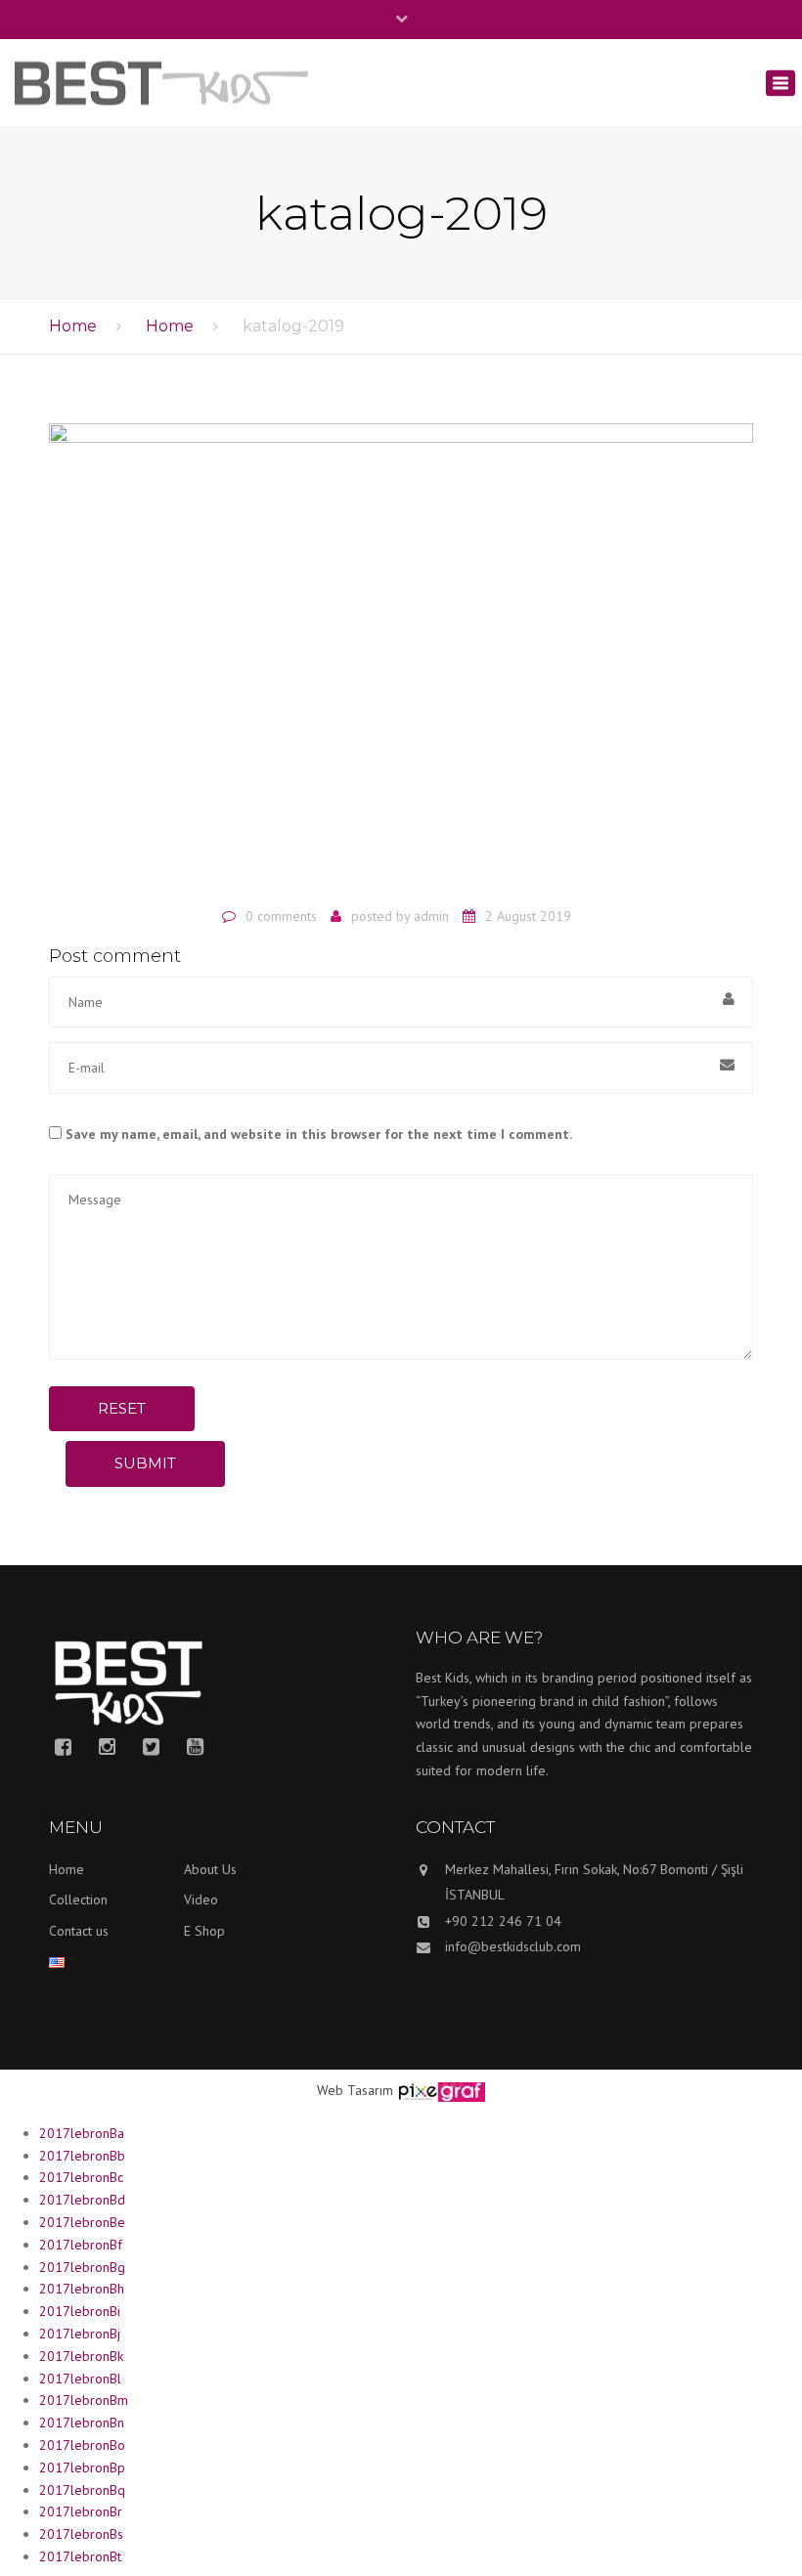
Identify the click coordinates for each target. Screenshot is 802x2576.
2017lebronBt (80, 2556)
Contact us (79, 1931)
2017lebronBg (82, 2267)
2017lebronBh (82, 2289)
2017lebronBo (82, 2445)
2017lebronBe (82, 2222)
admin (431, 916)
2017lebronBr (81, 2511)
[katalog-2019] (401, 658)
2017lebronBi (80, 2311)
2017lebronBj (80, 2334)
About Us (210, 1869)
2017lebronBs (81, 2534)
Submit (145, 1463)
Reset (122, 1408)
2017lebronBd (82, 2200)
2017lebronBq (82, 2490)
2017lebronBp (82, 2467)
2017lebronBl (80, 2379)
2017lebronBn (82, 2423)
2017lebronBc (81, 2177)
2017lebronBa (82, 2133)
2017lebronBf (81, 2245)
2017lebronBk (81, 2356)
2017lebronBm (84, 2400)
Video (201, 1899)
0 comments (281, 916)
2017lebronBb (82, 2156)
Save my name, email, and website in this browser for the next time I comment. (319, 1134)
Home (73, 326)
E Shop (204, 1931)
